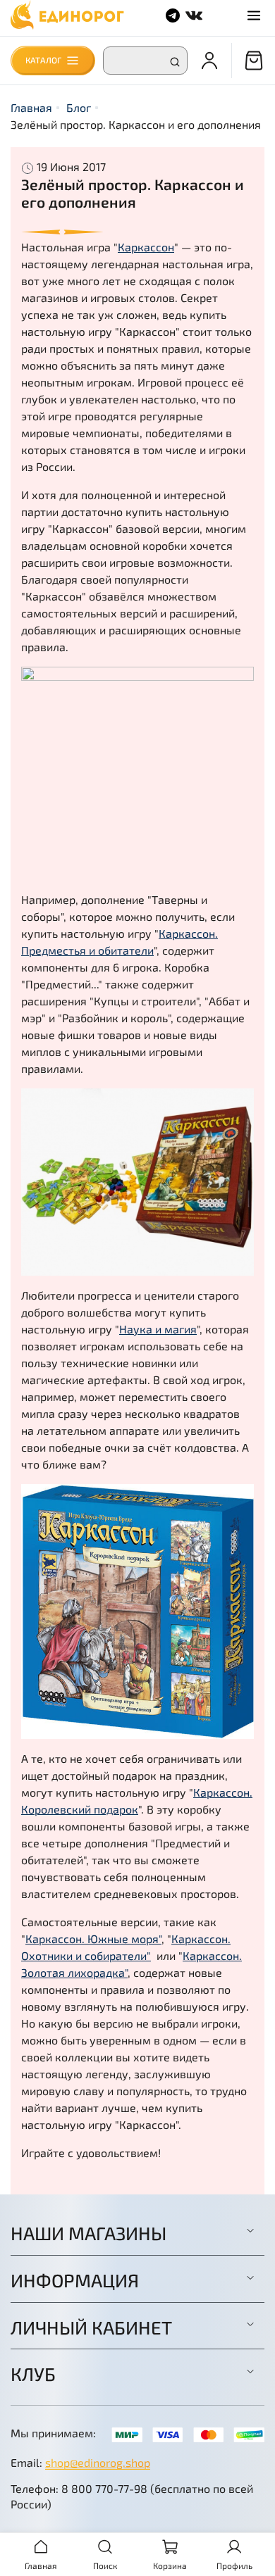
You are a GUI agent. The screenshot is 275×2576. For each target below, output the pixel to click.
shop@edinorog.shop (98, 2462)
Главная (31, 107)
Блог (79, 107)
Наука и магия (158, 1329)
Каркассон (146, 247)
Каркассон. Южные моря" (93, 1939)
